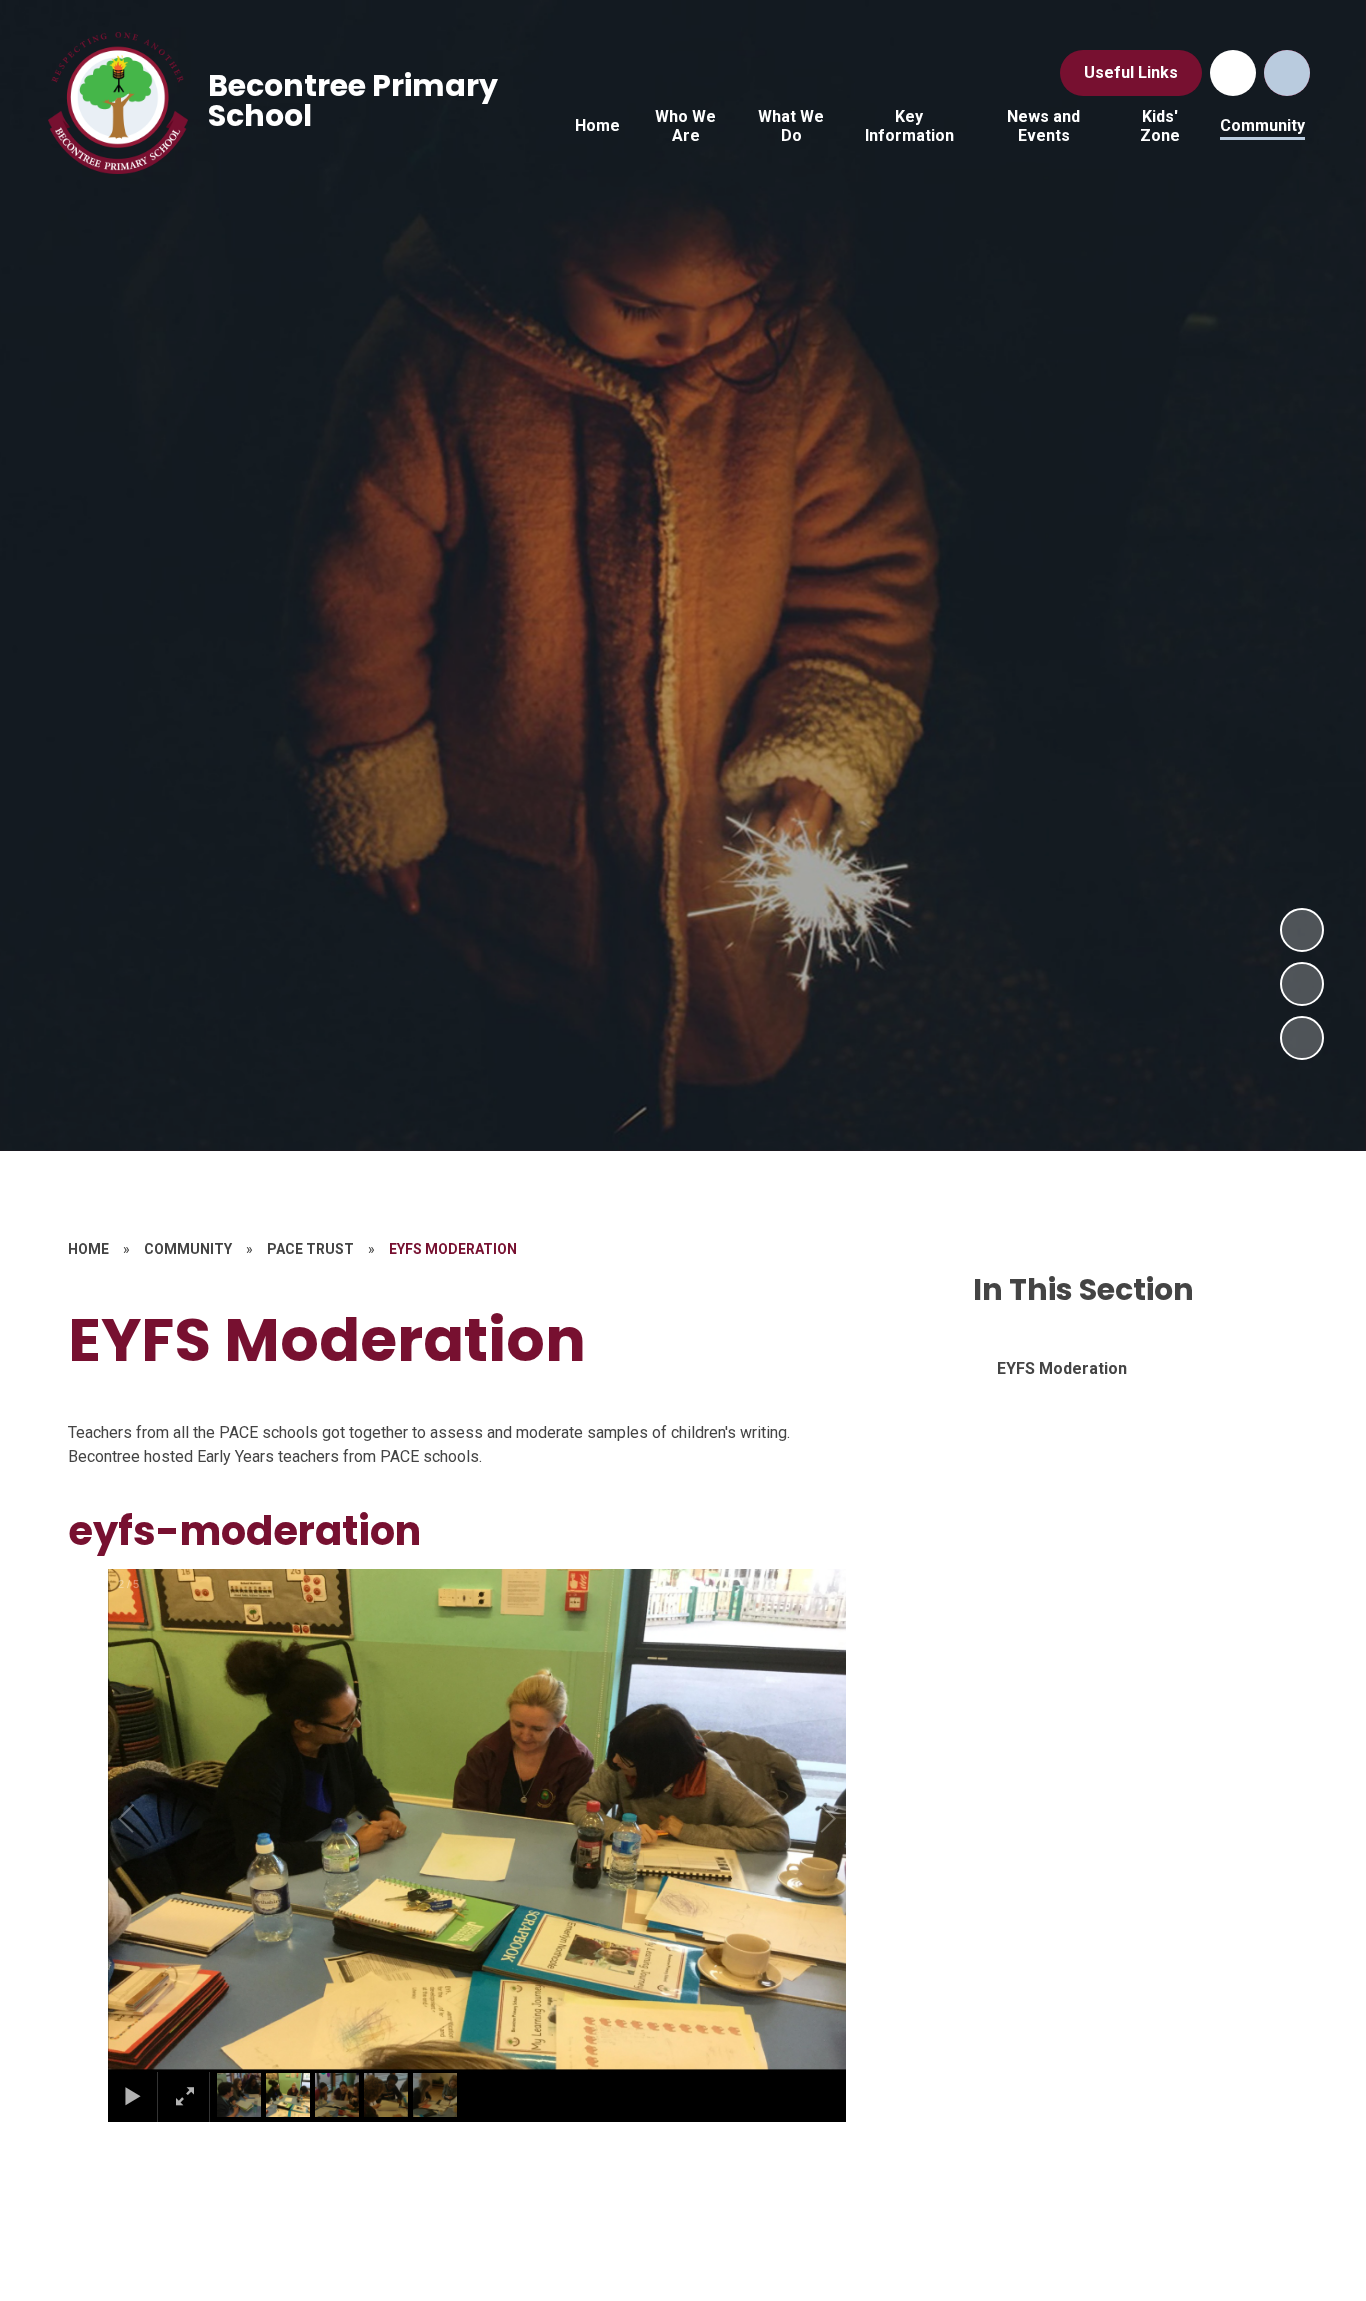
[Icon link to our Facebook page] (1233, 73)
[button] (149, 1819)
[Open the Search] (1287, 73)
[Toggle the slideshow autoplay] (1302, 1038)
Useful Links (1131, 72)
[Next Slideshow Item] (1302, 930)
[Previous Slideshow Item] (1302, 984)
